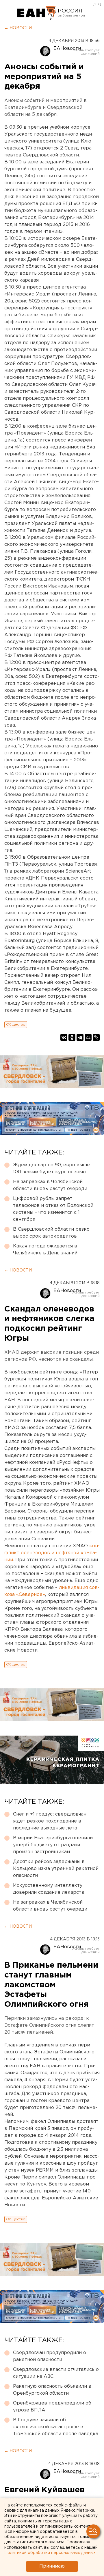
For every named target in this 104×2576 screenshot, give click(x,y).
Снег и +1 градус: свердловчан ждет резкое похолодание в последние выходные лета (50, 1821)
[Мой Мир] (88, 1037)
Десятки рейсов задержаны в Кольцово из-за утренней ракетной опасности (56, 1869)
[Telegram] (80, 1037)
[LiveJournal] (96, 1037)
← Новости (18, 28)
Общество (16, 1025)
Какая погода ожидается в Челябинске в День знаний (45, 1250)
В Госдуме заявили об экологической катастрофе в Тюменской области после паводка (56, 2427)
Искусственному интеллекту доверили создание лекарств (49, 1889)
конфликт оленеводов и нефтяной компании (52, 1553)
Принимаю (52, 2566)
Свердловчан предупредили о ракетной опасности (50, 2356)
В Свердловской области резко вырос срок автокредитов (51, 1233)
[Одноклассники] (72, 1037)
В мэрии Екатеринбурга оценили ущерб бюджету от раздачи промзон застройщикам (53, 1845)
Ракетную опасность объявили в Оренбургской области (52, 2390)
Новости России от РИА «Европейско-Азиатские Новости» (37, 13)
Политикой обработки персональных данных (50, 2553)
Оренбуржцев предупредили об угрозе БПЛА (52, 2407)
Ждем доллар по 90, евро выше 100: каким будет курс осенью (51, 1168)
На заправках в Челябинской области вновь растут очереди (50, 1185)
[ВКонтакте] (64, 1037)
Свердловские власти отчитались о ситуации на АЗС (56, 2373)
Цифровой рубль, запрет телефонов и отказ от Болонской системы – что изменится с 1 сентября (53, 1209)
